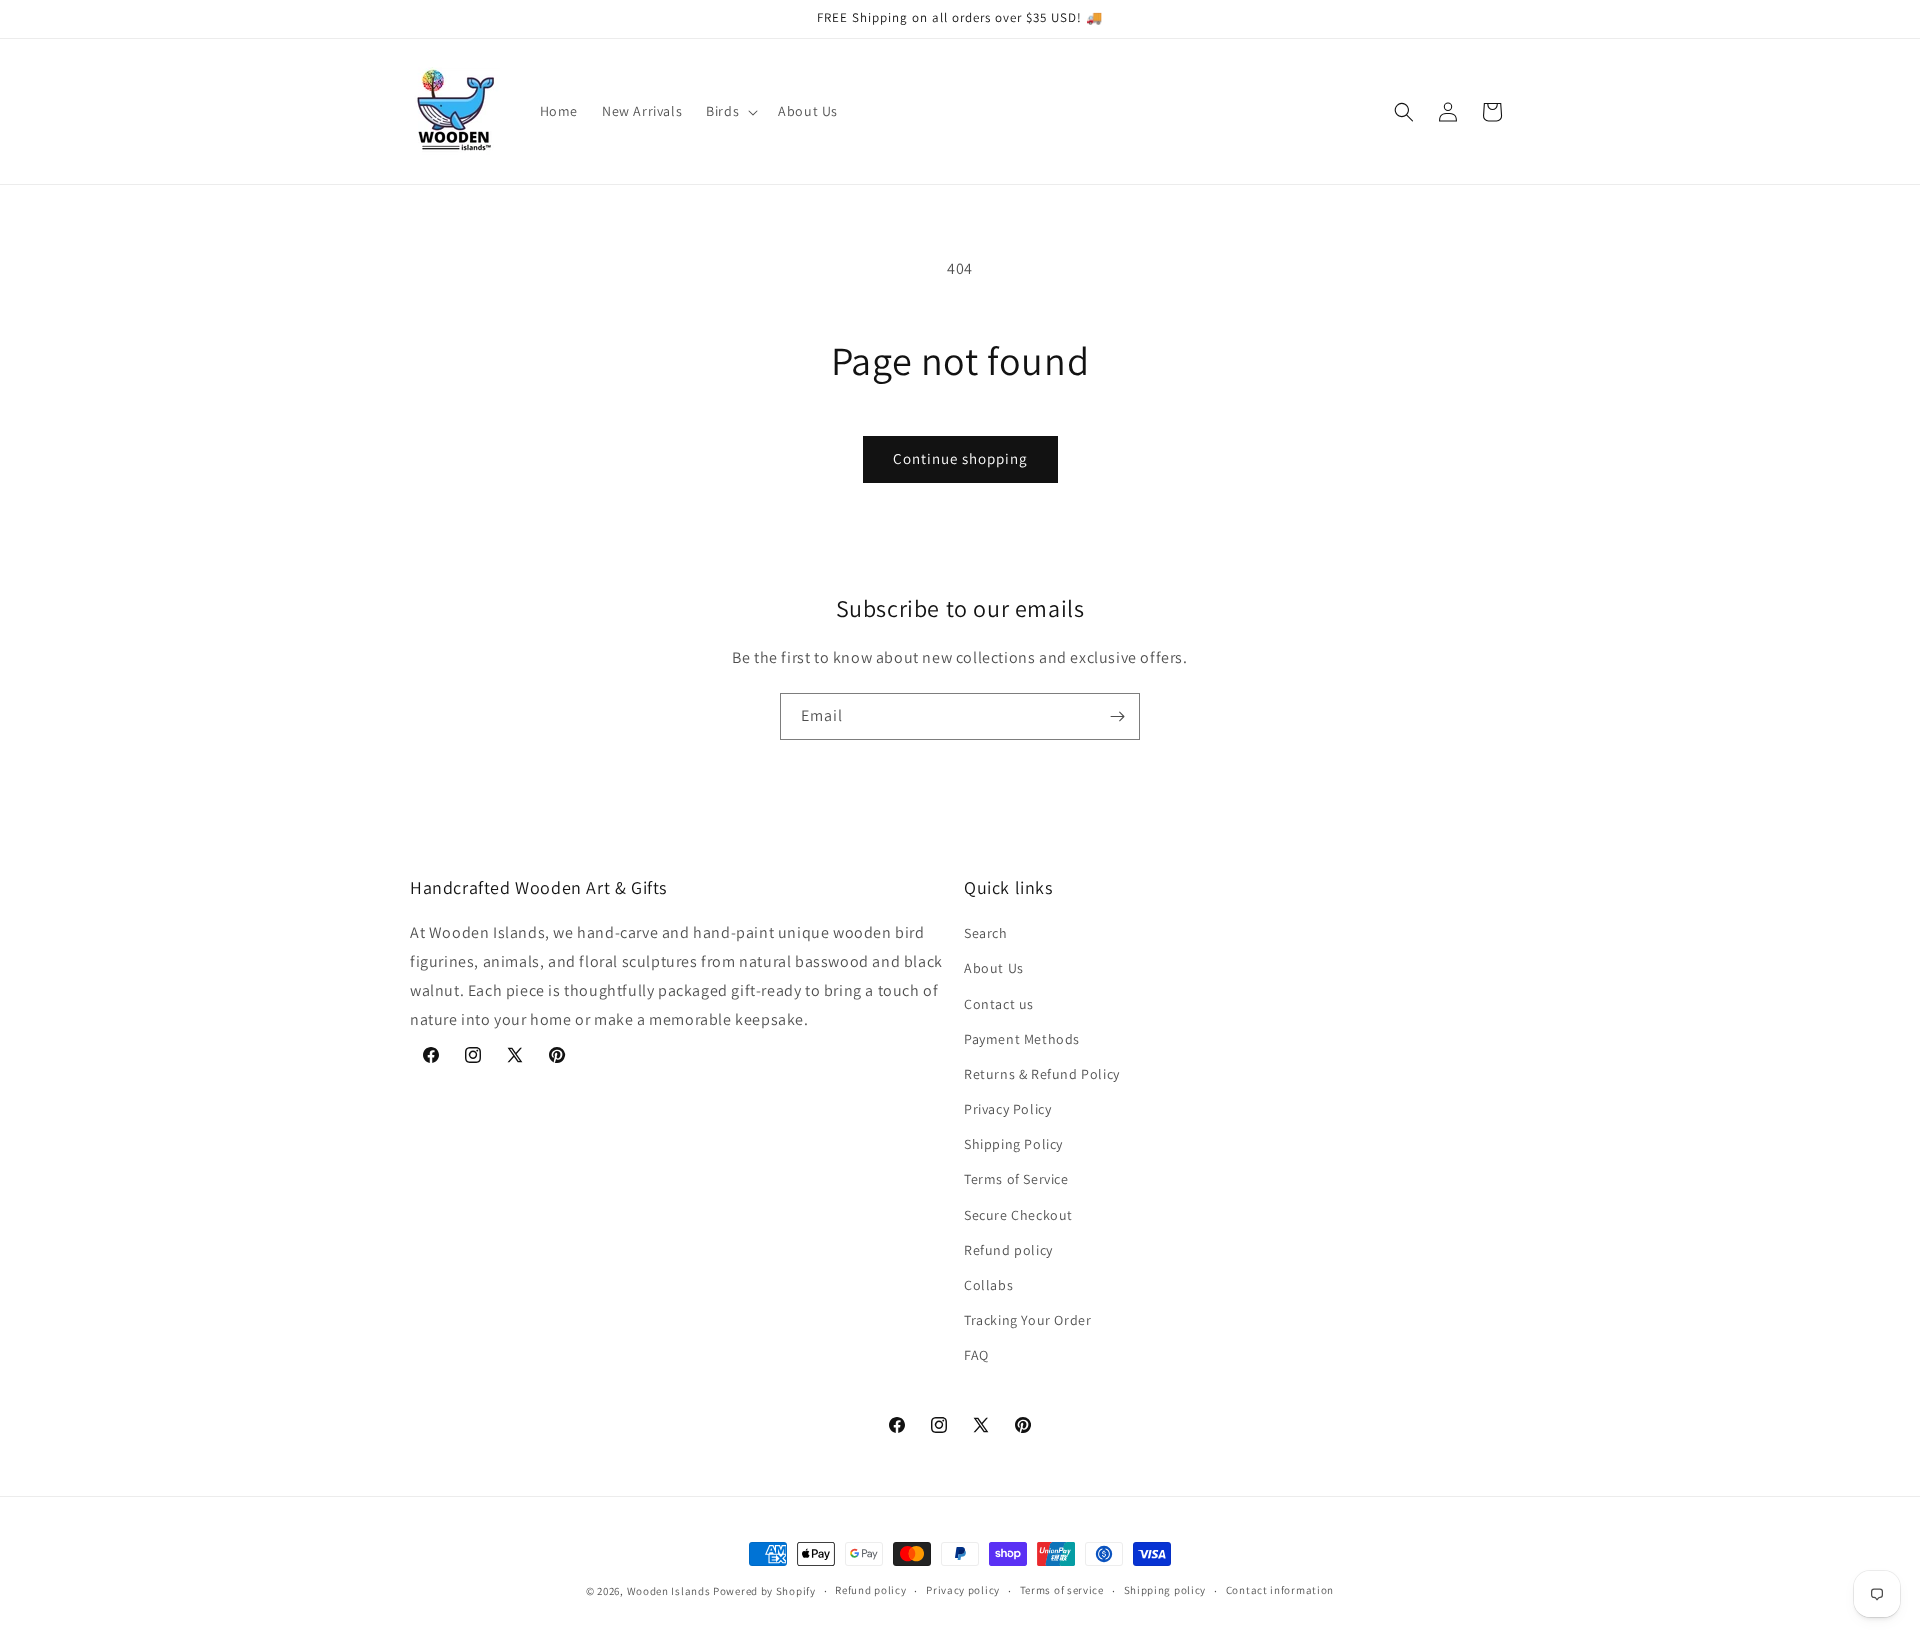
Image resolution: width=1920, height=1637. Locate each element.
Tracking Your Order (1027, 1320)
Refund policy (1008, 1250)
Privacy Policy (1007, 1109)
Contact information (1280, 1590)
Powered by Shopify (764, 1591)
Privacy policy (963, 1590)
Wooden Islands (669, 1591)
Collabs (988, 1285)
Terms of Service (1016, 1179)
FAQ (976, 1355)
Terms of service (1062, 1590)
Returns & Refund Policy (1042, 1074)
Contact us (999, 1004)
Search (986, 933)
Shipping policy (1165, 1590)
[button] (730, 111)
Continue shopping (960, 458)
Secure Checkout (1018, 1215)
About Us (994, 968)
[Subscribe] (1117, 716)
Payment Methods (1022, 1039)
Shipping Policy (1013, 1144)
